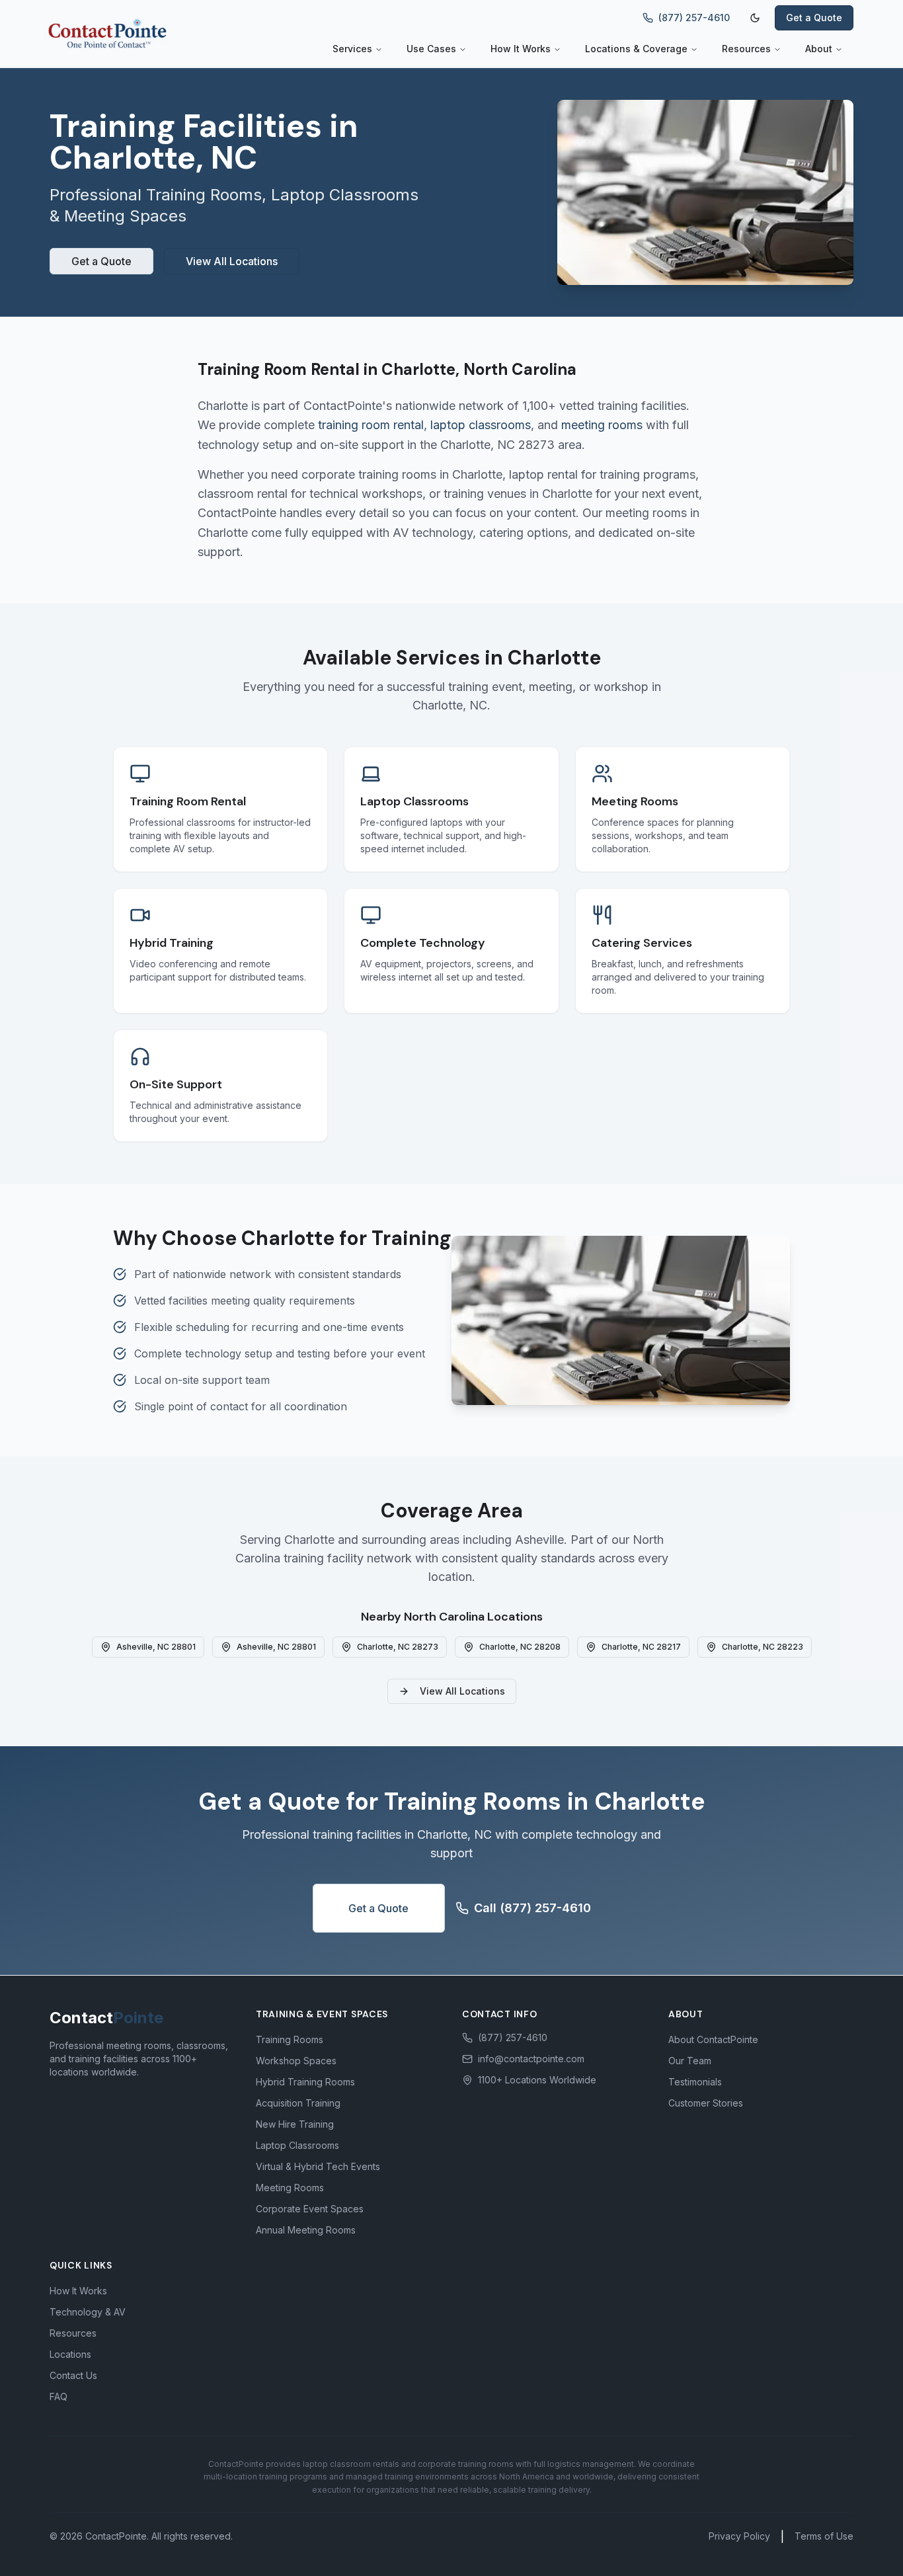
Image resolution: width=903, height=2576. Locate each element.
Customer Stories (706, 2103)
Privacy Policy (739, 2536)
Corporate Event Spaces (310, 2209)
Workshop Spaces (296, 2061)
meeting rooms (602, 425)
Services (352, 49)
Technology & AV (88, 2312)
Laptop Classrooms (297, 2145)
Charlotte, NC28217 (641, 1647)
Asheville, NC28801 (156, 1647)
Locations (70, 2354)
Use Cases (431, 49)
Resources (746, 49)
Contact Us (73, 2375)
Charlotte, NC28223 (763, 1647)
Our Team (690, 2061)
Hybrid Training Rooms (305, 2082)
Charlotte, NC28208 (520, 1647)
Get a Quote (814, 18)
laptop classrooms (481, 425)
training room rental (371, 425)
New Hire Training (295, 2124)
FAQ (59, 2396)
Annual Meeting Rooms (306, 2230)
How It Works (521, 49)
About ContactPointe (713, 2039)
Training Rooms (290, 2039)
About (819, 49)
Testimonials (695, 2082)
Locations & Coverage (636, 49)
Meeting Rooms (290, 2188)
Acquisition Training (298, 2103)
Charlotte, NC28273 (398, 1647)
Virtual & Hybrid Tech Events (318, 2166)
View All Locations (232, 261)
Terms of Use (824, 2536)
